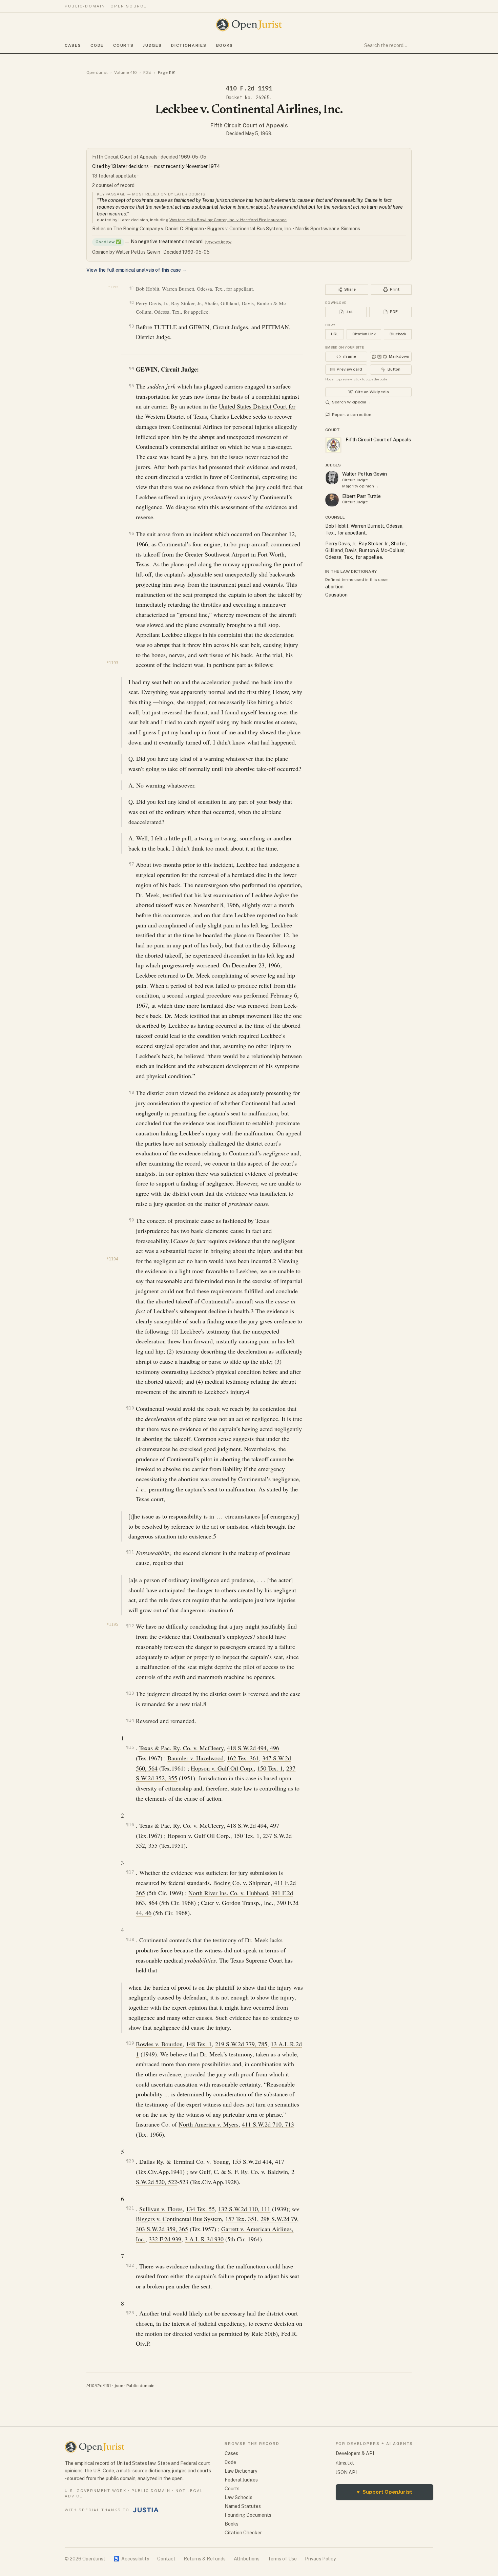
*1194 (112, 1259)
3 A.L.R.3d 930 (204, 2239)
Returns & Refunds (205, 2559)
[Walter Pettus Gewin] (332, 478)
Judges (152, 45)
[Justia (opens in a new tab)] (146, 2510)
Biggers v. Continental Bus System (179, 2219)
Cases (73, 45)
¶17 (130, 1872)
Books (225, 45)
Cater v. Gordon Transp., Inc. (237, 1903)
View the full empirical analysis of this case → (137, 270)
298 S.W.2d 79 (279, 2219)
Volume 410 (126, 72)
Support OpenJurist (385, 2492)
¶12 (130, 1626)
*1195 (112, 1625)
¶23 (130, 2313)
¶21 (130, 2208)
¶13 (130, 1693)
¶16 (130, 1825)
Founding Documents (248, 2515)
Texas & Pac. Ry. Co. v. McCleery (181, 1748)
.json (119, 2386)
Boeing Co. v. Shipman (242, 1883)
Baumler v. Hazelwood (195, 1758)
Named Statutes (243, 2506)
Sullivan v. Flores (161, 2209)
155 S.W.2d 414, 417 (258, 2161)
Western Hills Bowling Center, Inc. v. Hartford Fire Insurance (228, 220)
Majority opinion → (361, 486)
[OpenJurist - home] (249, 25)
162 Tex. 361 (243, 1758)
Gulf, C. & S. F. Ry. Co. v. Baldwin (244, 2172)
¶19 (130, 2043)
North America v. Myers (209, 2124)
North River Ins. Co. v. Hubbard (228, 1893)
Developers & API (355, 2453)
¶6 (131, 533)
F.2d (147, 72)
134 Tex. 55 (200, 2209)
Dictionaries (189, 45)
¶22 (130, 2265)
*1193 (112, 663)
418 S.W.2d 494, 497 (253, 1825)
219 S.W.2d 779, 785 (241, 2044)
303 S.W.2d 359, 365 (162, 2229)
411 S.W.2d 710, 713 (268, 2124)
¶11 (130, 1552)
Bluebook (398, 334)
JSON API (346, 2472)
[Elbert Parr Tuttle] (332, 500)
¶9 (131, 1220)
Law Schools (238, 2497)
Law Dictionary (241, 2471)
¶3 (131, 326)
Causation (336, 595)
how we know (218, 242)
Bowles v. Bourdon (159, 2044)
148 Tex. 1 (199, 2044)
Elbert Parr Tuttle (361, 496)
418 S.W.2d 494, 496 (253, 1748)
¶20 (130, 2161)
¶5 (131, 386)
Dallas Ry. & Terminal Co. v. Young (184, 2161)
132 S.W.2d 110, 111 (244, 2209)
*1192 (113, 287)
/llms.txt (345, 2463)
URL (335, 334)
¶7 (131, 864)
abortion (334, 587)
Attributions (247, 2559)
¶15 (130, 1747)
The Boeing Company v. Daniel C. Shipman (159, 229)
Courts (123, 45)
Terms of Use (282, 2559)
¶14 (130, 1720)
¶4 (131, 368)
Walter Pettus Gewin (365, 474)
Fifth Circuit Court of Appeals (249, 125)
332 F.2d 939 (165, 2239)
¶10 (130, 1408)
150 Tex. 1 (270, 1768)
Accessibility (131, 2559)
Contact (166, 2559)
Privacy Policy (320, 2559)
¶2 (132, 303)
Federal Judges (241, 2480)
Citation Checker (243, 2533)
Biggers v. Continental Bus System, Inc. (250, 229)
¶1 (132, 288)
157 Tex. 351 (241, 2219)
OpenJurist (97, 72)
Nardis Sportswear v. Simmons (328, 229)
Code (97, 45)
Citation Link (364, 334)
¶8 (131, 1092)
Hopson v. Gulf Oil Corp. (222, 1768)
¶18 (130, 1939)
